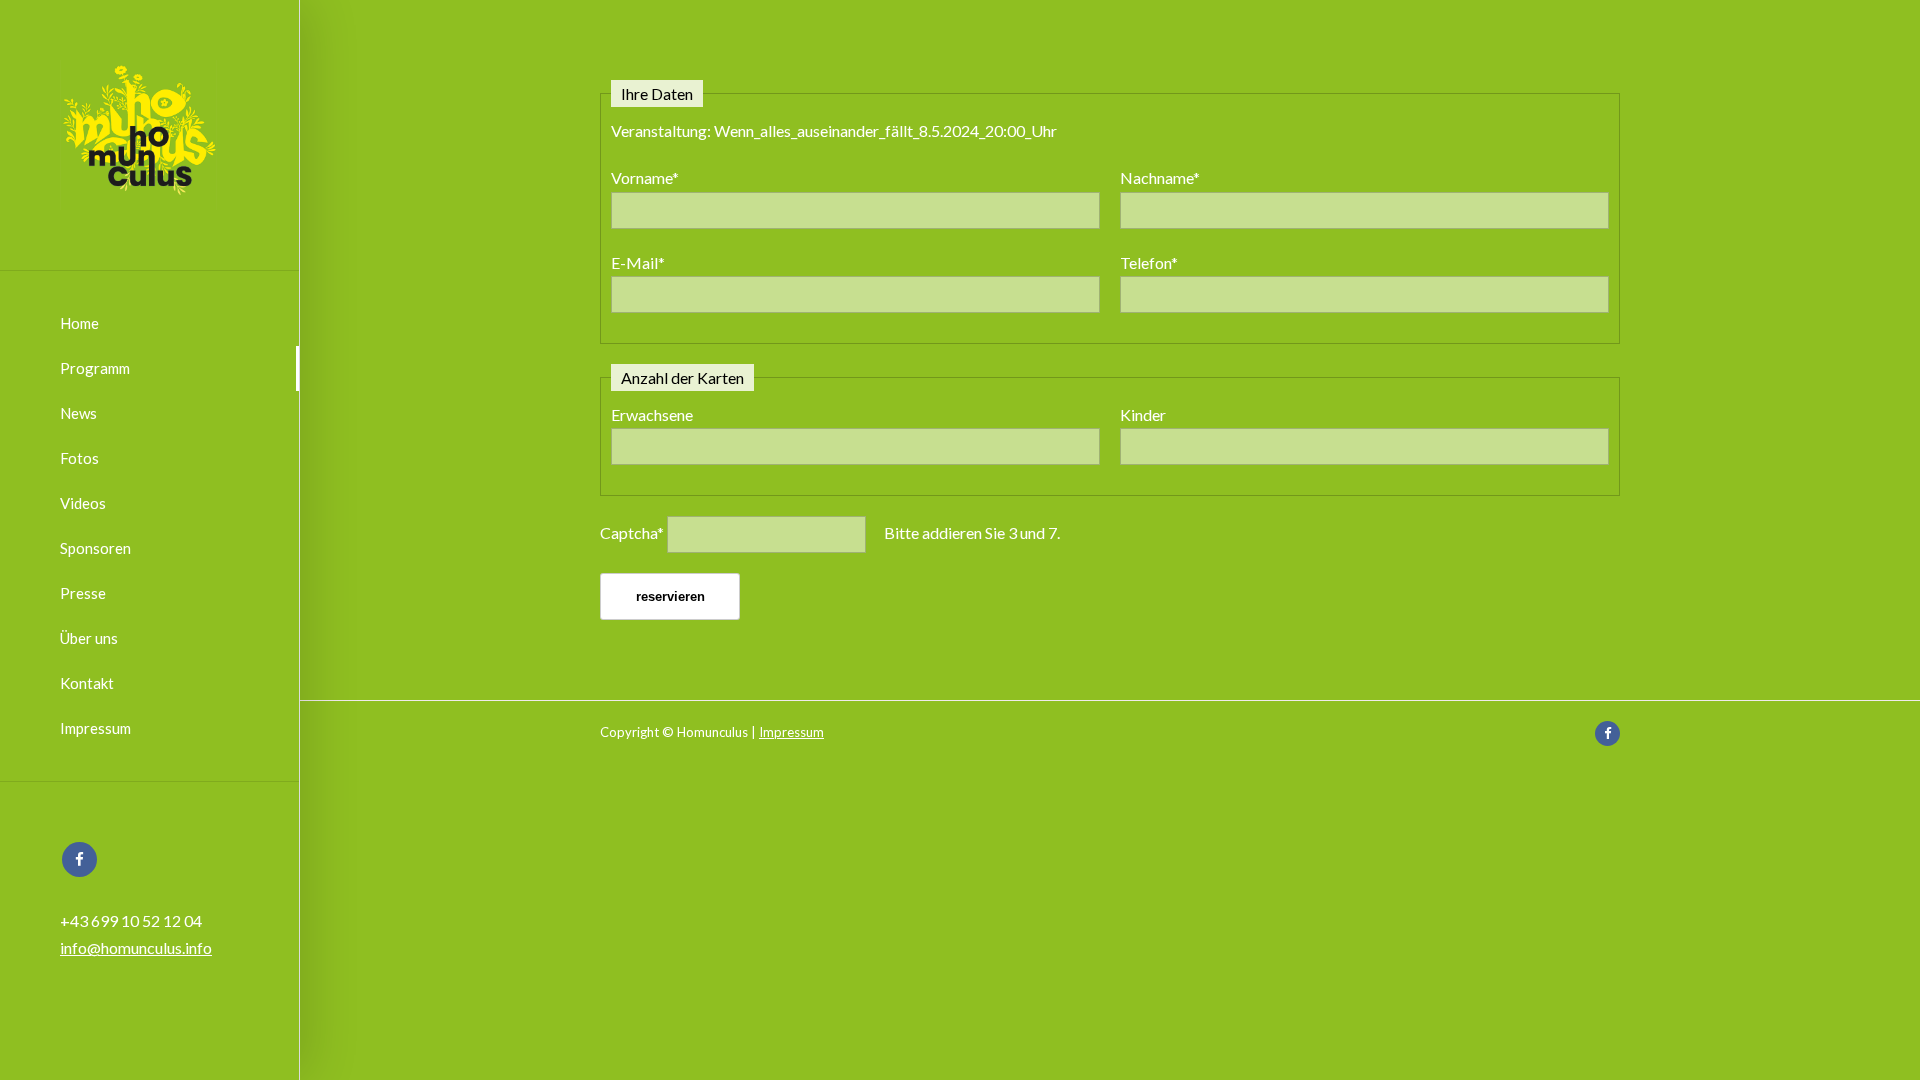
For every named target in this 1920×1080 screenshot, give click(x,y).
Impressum (95, 728)
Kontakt (87, 683)
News (78, 413)
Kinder (1143, 414)
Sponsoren (95, 548)
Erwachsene (652, 414)
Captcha (632, 532)
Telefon (1149, 262)
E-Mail (638, 262)
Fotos (79, 458)
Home (79, 323)
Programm (95, 368)
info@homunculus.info (136, 947)
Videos (83, 503)
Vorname (645, 177)
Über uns (89, 638)
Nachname (1160, 177)
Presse (83, 593)
